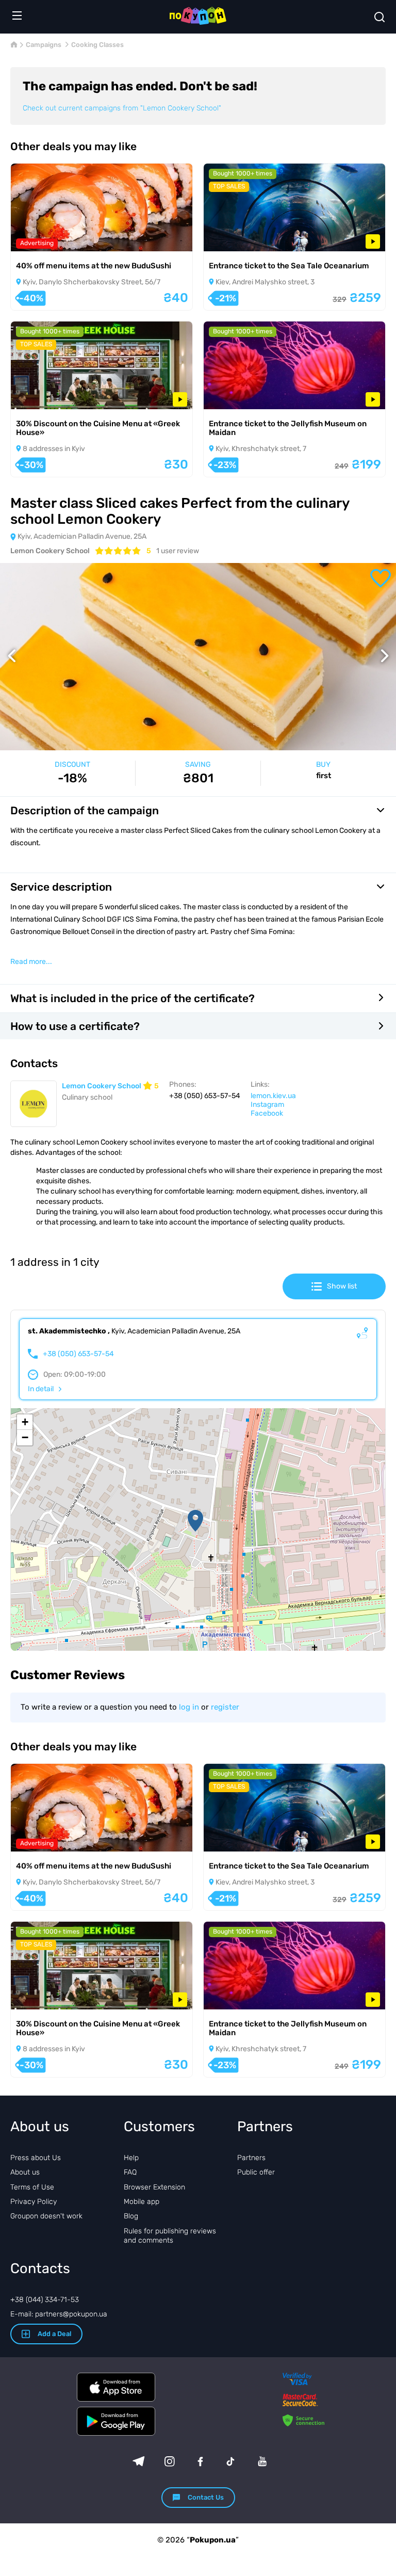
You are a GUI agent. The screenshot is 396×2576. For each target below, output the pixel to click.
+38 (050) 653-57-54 (78, 1354)
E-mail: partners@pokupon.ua (59, 2314)
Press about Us (36, 2158)
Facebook (267, 1113)
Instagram (267, 1105)
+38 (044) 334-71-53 (45, 2300)
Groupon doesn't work (46, 2216)
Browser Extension (154, 2187)
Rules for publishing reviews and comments (170, 2236)
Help (131, 2158)
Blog (131, 2216)
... (31, 962)
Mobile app (142, 2202)
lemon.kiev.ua (273, 1096)
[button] (195, 1521)
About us (25, 2172)
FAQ (130, 2172)
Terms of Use (32, 2187)
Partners (251, 2158)
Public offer (256, 2172)
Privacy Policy (34, 2202)
